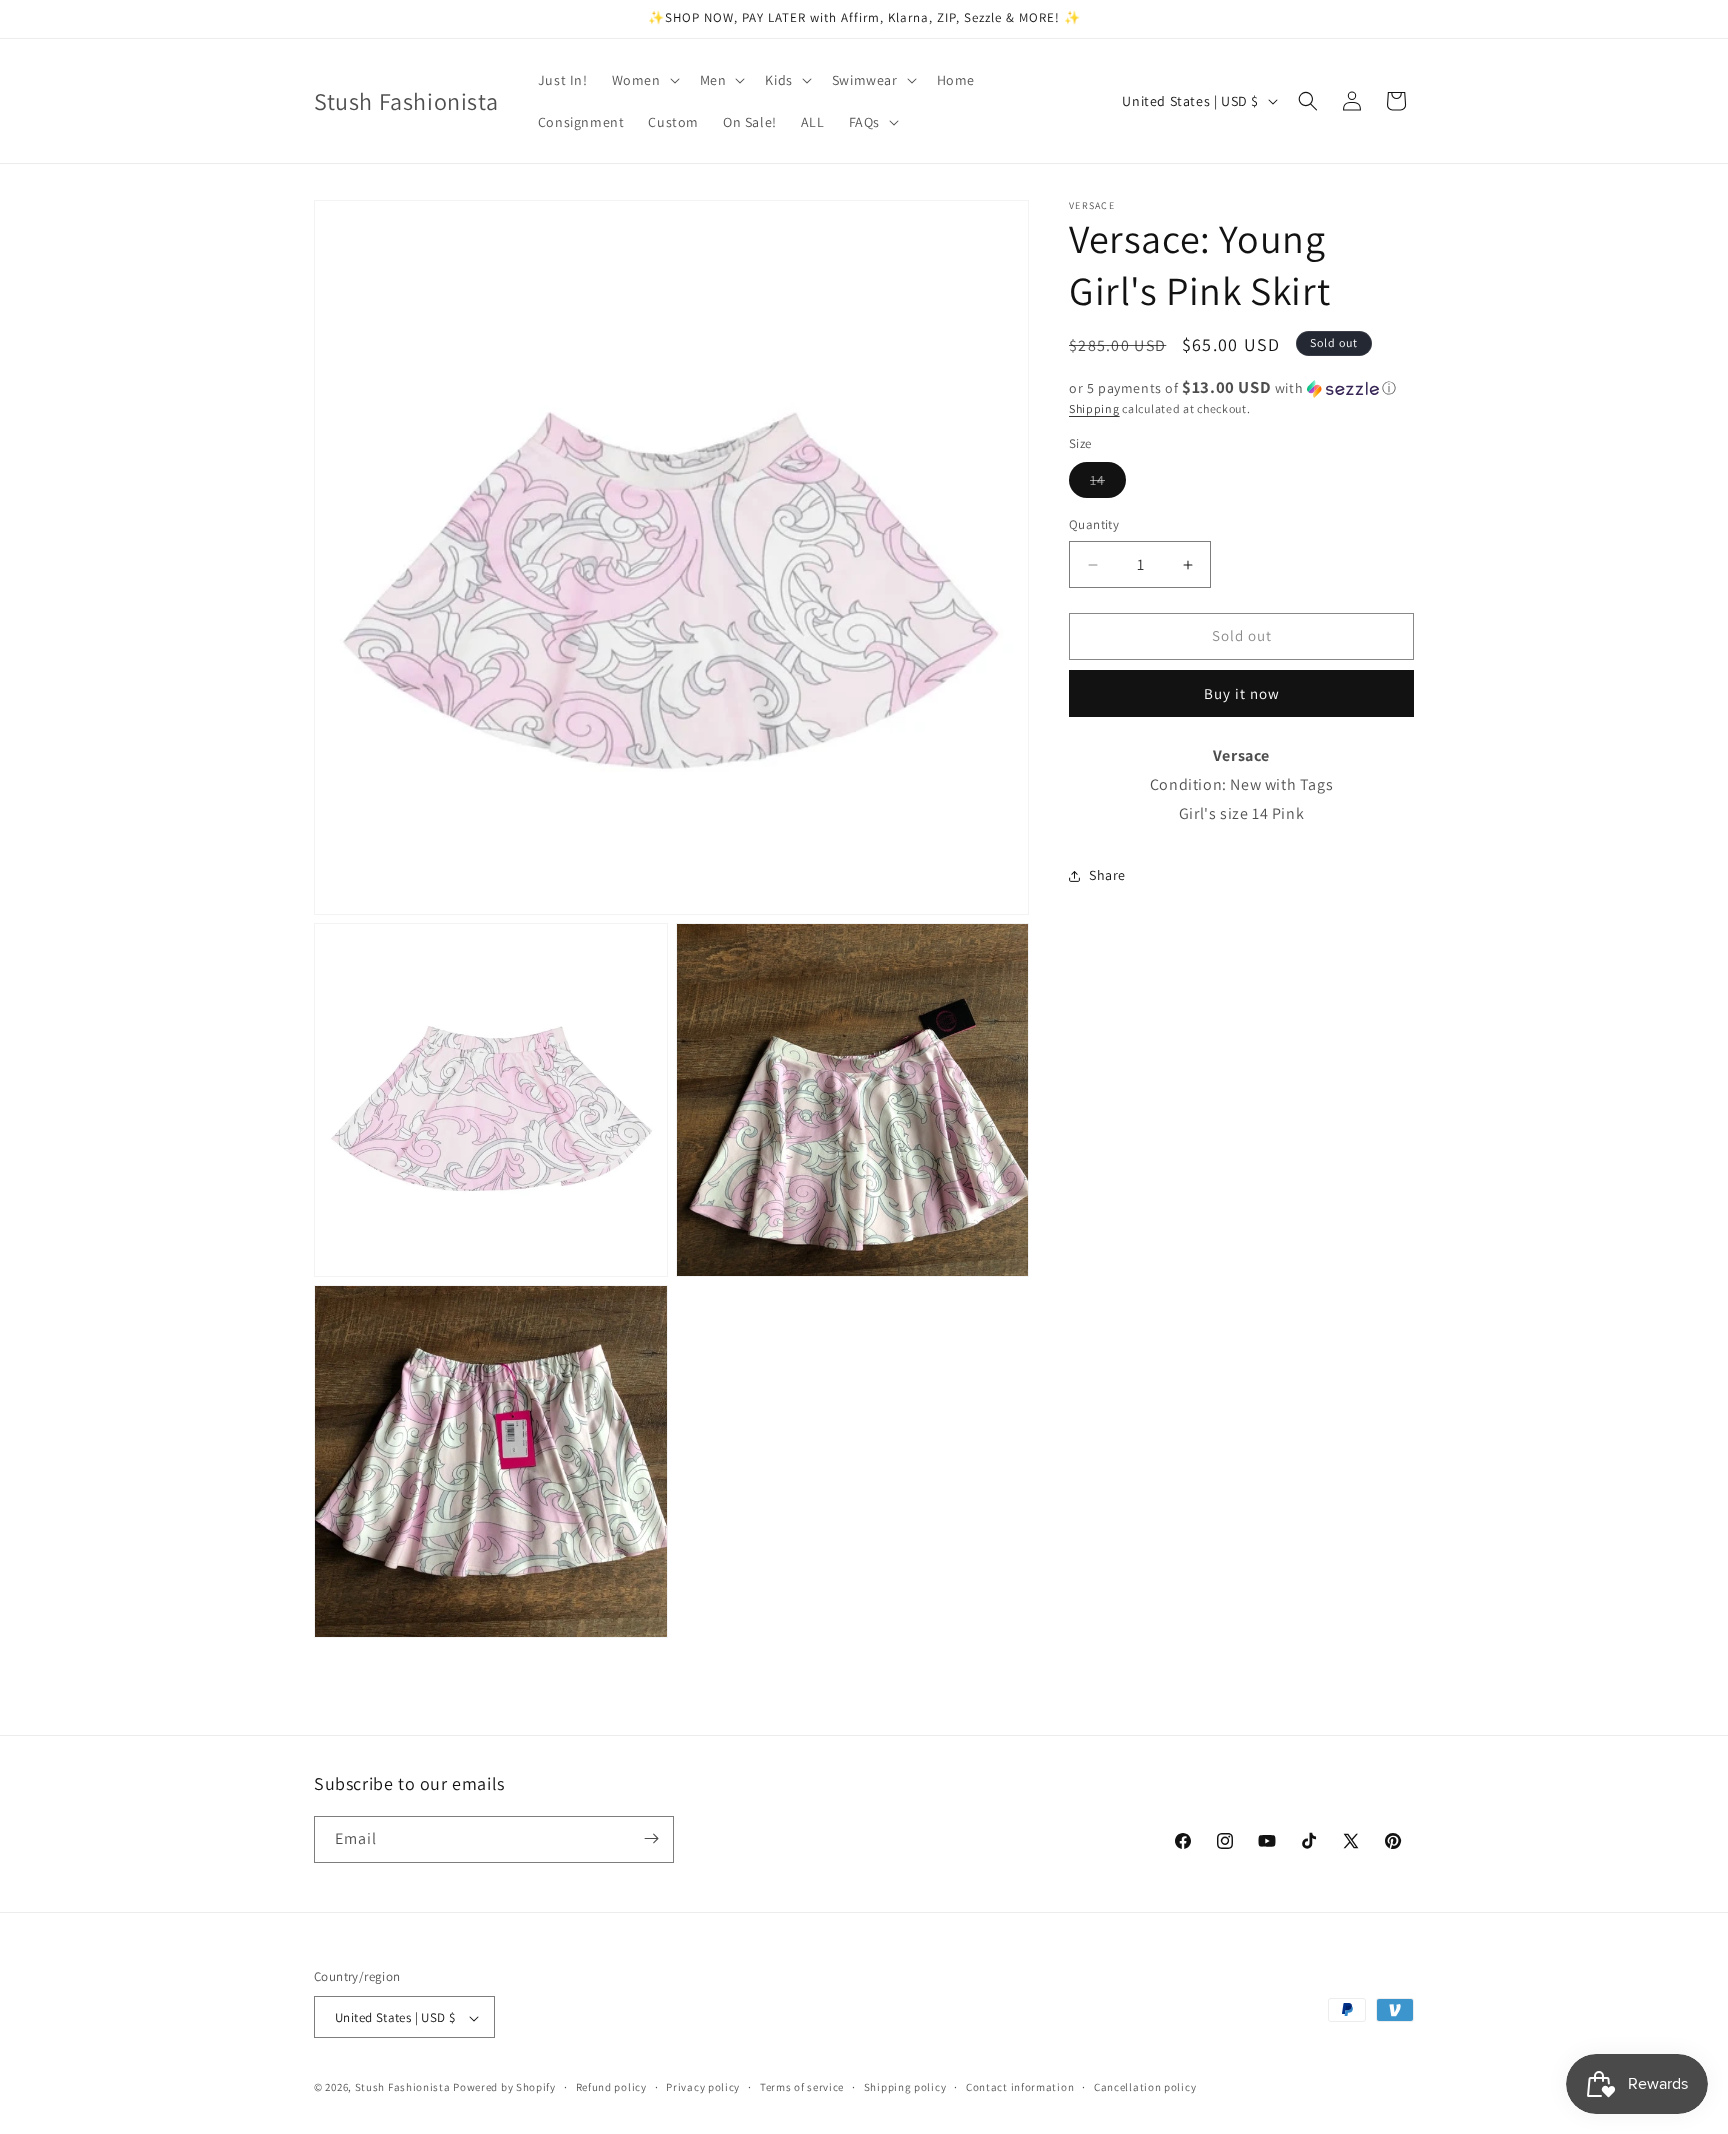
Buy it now (1242, 694)
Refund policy (611, 2087)
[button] (644, 80)
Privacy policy (703, 2087)
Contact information (1020, 2087)
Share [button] (1107, 876)
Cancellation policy (1145, 2087)
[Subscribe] (651, 1838)
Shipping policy (905, 2087)
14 (1108, 485)
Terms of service (802, 2087)
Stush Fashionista (403, 2088)
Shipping (1094, 408)
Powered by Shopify (504, 2088)
